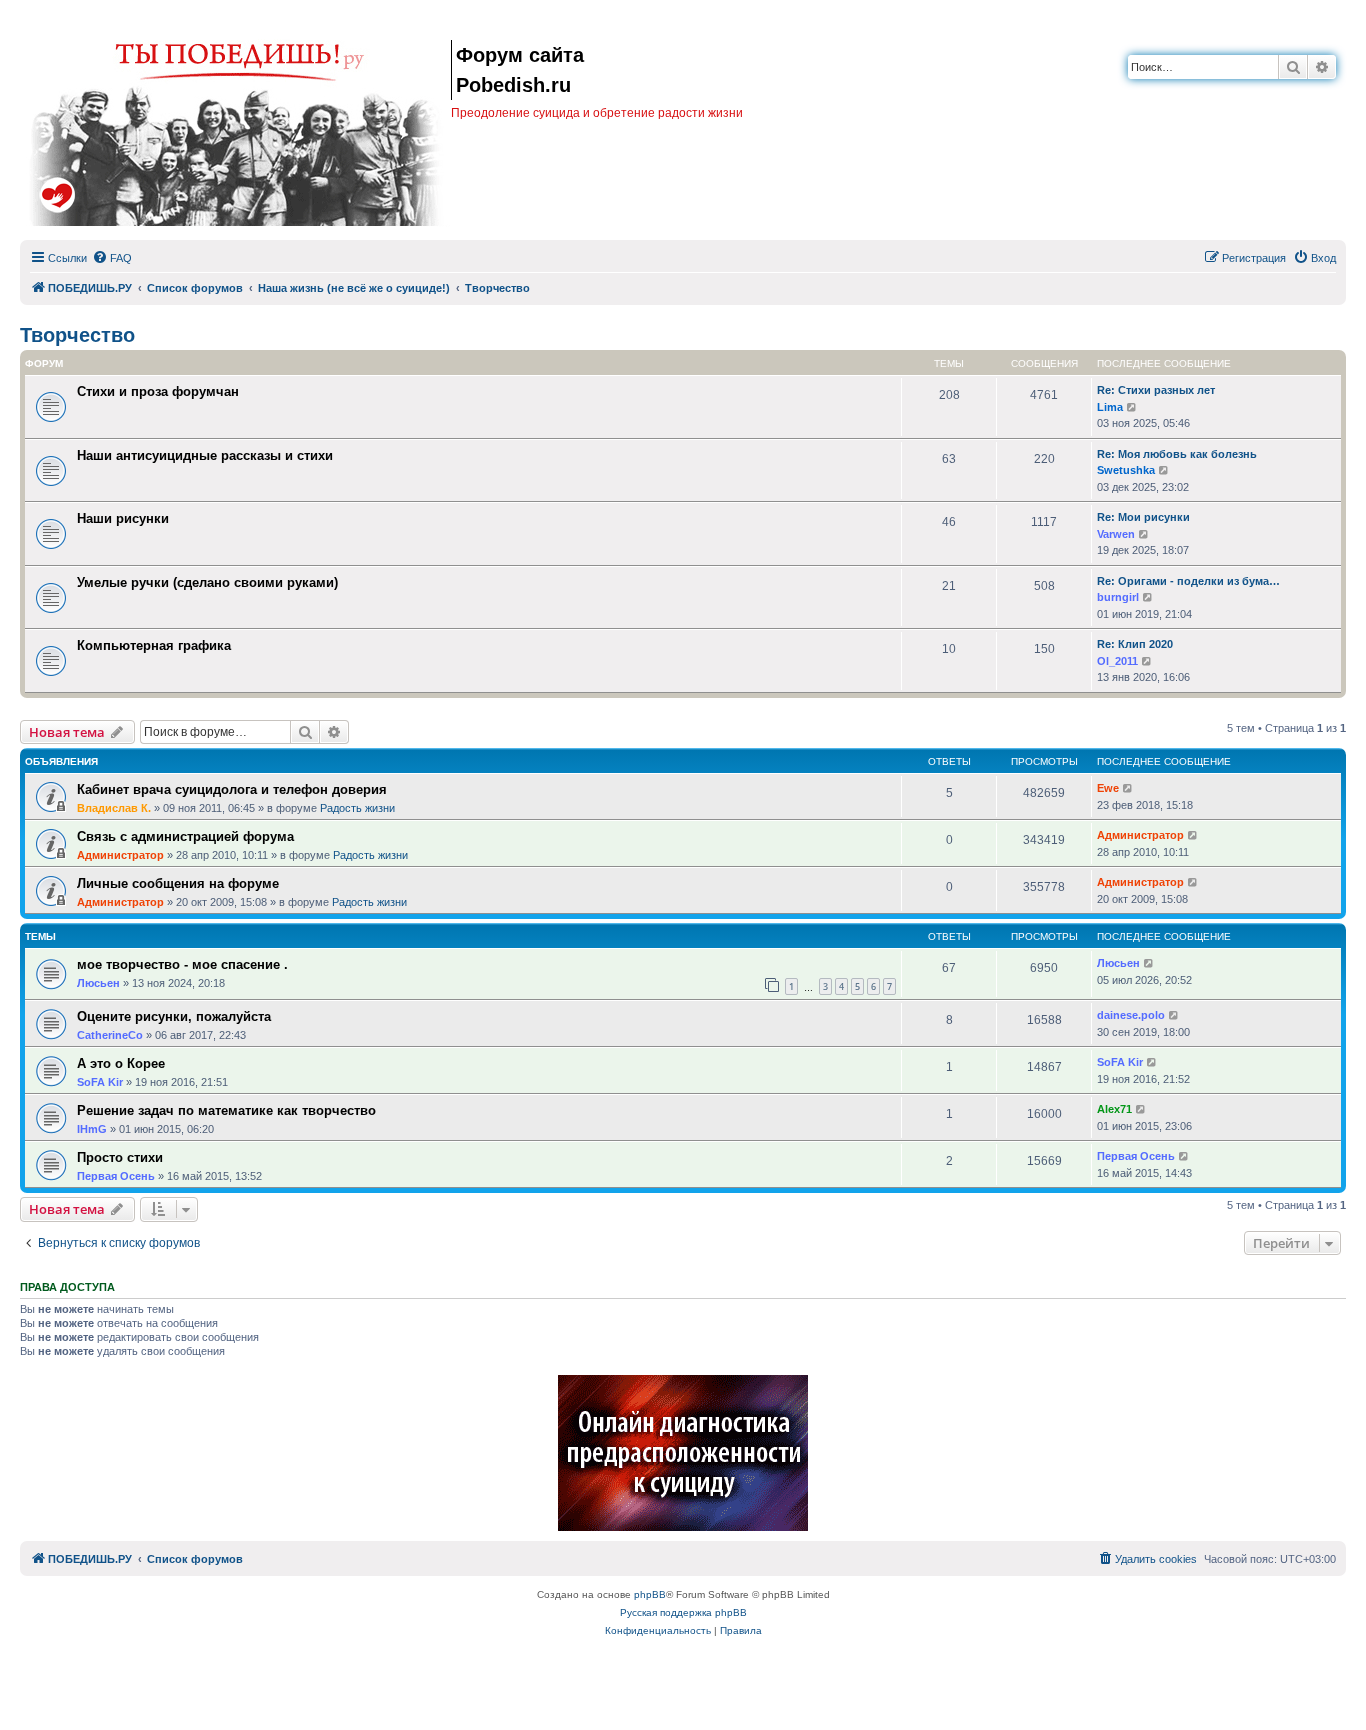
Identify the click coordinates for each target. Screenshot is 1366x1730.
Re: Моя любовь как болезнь (1177, 454)
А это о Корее (121, 1063)
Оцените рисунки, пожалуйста (174, 1016)
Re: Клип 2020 (1135, 644)
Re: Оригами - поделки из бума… (1188, 581)
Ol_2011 (1117, 661)
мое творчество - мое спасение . (182, 964)
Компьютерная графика (154, 645)
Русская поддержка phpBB (683, 1612)
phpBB (650, 1594)
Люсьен (98, 983)
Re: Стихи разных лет (1156, 390)
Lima (1110, 407)
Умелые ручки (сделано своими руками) (207, 582)
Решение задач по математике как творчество (226, 1110)
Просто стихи (120, 1157)
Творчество (77, 335)
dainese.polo (1131, 1015)
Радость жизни (357, 808)
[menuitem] (112, 258)
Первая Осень (116, 1176)
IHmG (92, 1129)
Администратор (120, 855)
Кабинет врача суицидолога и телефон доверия (232, 789)
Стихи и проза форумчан (158, 391)
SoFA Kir (100, 1082)
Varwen (1116, 534)
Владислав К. (114, 808)
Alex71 (1114, 1109)
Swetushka (1126, 470)
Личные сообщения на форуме (178, 883)
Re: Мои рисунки (1143, 517)
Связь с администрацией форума (185, 836)
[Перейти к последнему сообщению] (1128, 788)
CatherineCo (110, 1035)
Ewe (1108, 788)
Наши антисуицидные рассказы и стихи (205, 455)
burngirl (1118, 597)
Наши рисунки (123, 518)
